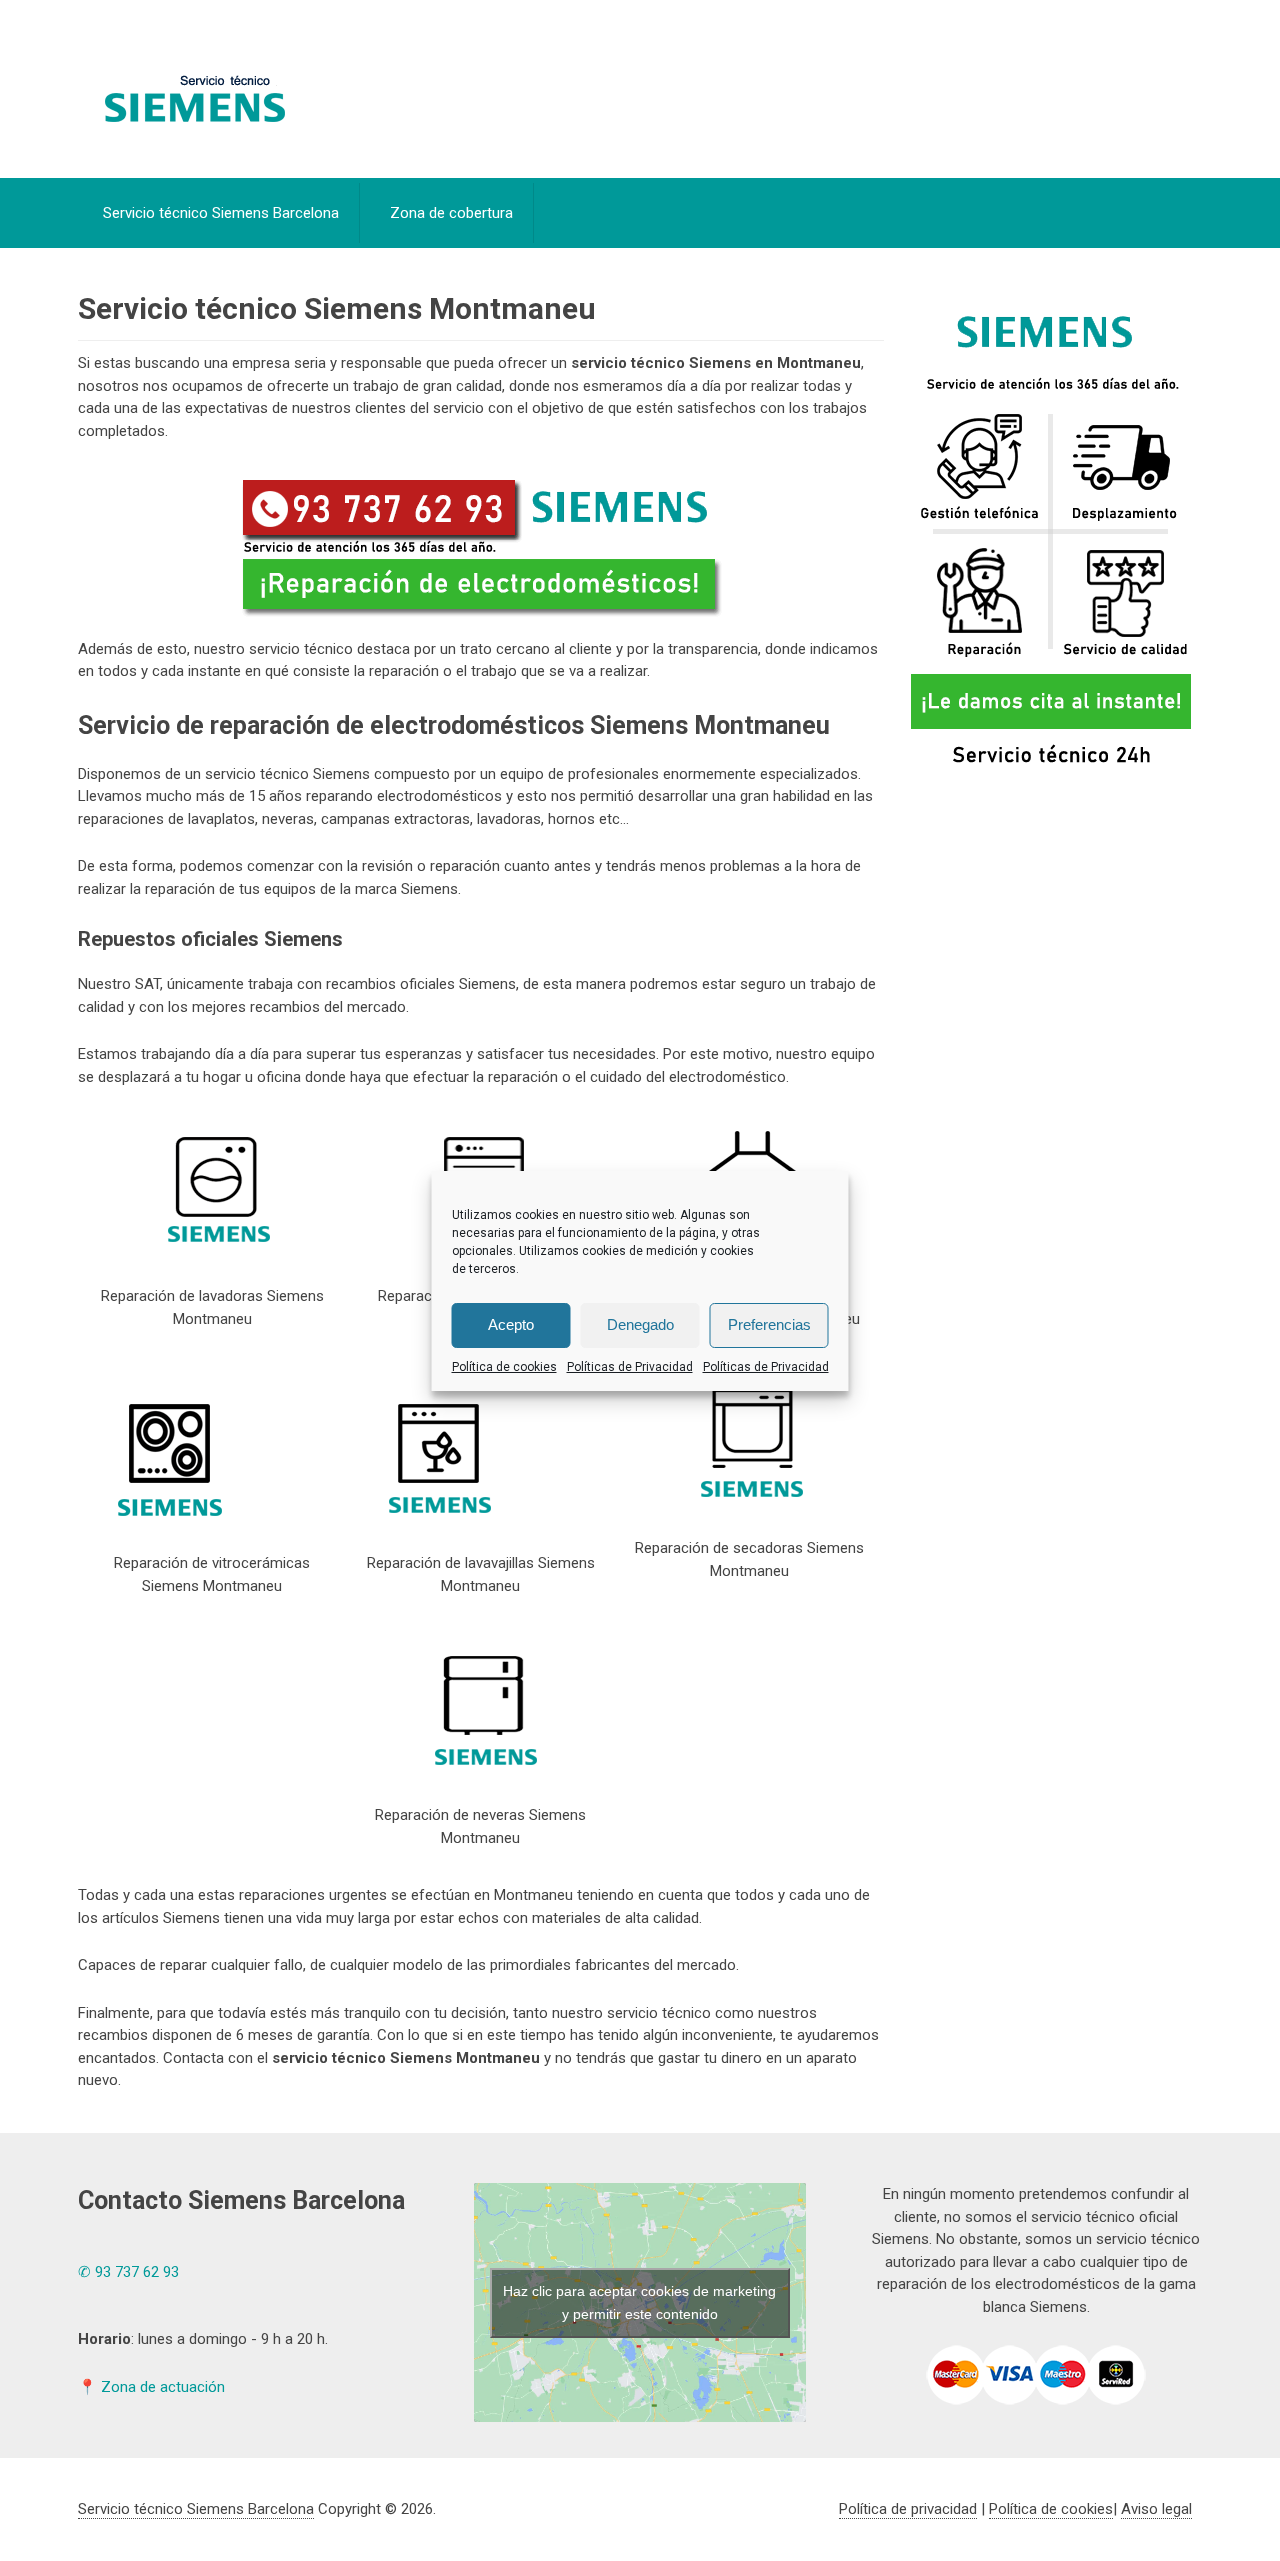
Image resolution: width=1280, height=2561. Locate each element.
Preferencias (769, 1324)
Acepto (511, 1324)
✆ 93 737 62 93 (128, 2272)
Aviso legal (1156, 2509)
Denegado (640, 1324)
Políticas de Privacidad (630, 1367)
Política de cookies (504, 1367)
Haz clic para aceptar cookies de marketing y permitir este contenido (639, 2302)
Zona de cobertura (451, 213)
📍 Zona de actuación (151, 2387)
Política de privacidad (908, 2509)
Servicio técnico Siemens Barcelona (221, 213)
